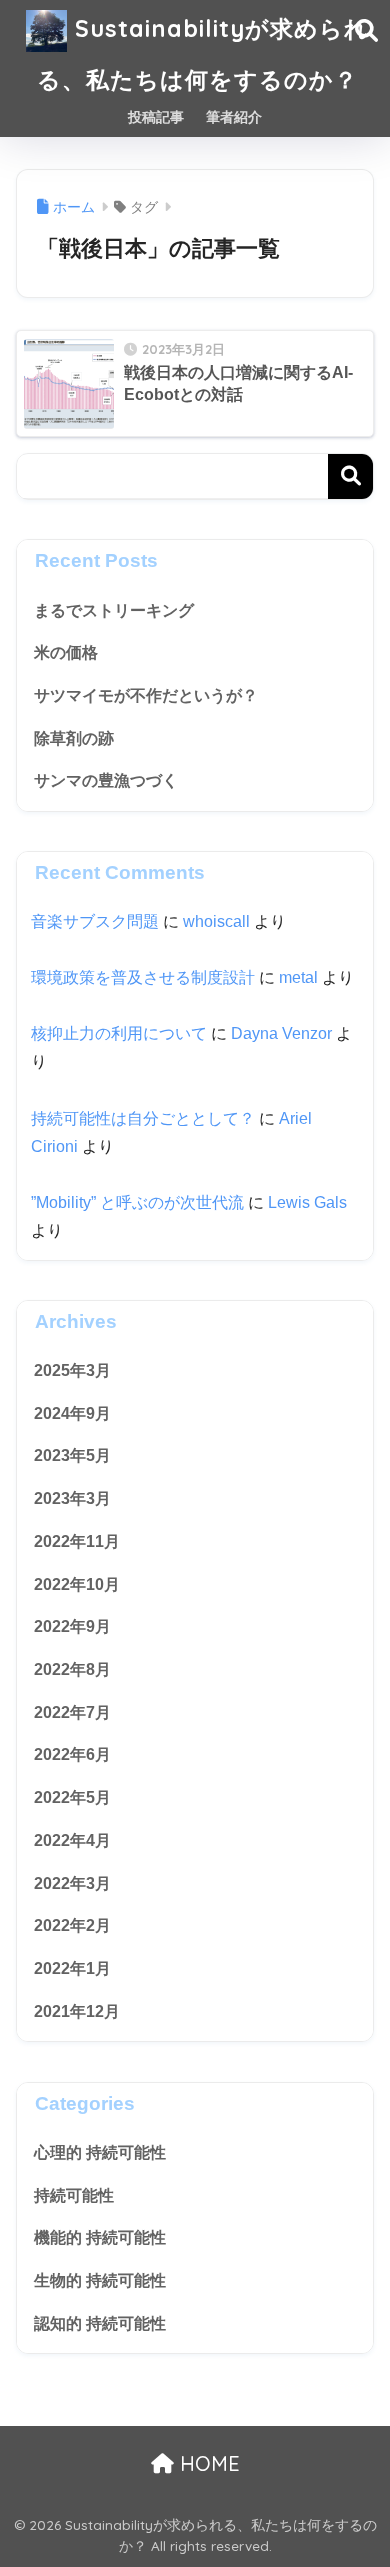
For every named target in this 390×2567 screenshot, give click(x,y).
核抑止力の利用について (119, 1033)
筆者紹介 (234, 117)
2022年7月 (72, 1712)
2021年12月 (77, 2011)
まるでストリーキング (114, 610)
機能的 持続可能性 (100, 2237)
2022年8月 (72, 1669)
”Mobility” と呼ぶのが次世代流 (137, 1202)
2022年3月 (72, 1883)
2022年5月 (72, 1797)
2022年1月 (72, 1968)
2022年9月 (72, 1626)
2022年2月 (72, 1925)
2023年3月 (72, 1498)
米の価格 (66, 652)
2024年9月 (72, 1413)
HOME (207, 2463)
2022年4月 (72, 1840)
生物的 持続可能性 (100, 2280)
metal (298, 977)
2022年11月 (77, 1541)
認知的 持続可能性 (100, 2323)
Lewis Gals (307, 1202)
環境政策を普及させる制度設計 (143, 977)
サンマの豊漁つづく (106, 780)
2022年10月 (77, 1584)
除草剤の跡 (74, 738)
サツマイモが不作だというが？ (146, 695)
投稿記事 (156, 117)
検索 (350, 476)
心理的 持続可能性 (100, 2152)
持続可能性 (74, 2195)
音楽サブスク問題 (95, 921)
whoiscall (216, 921)
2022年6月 (72, 1754)
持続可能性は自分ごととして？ (143, 1118)
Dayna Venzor (281, 1033)
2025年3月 (72, 1370)
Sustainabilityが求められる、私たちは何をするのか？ (203, 54)
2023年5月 (72, 1455)
